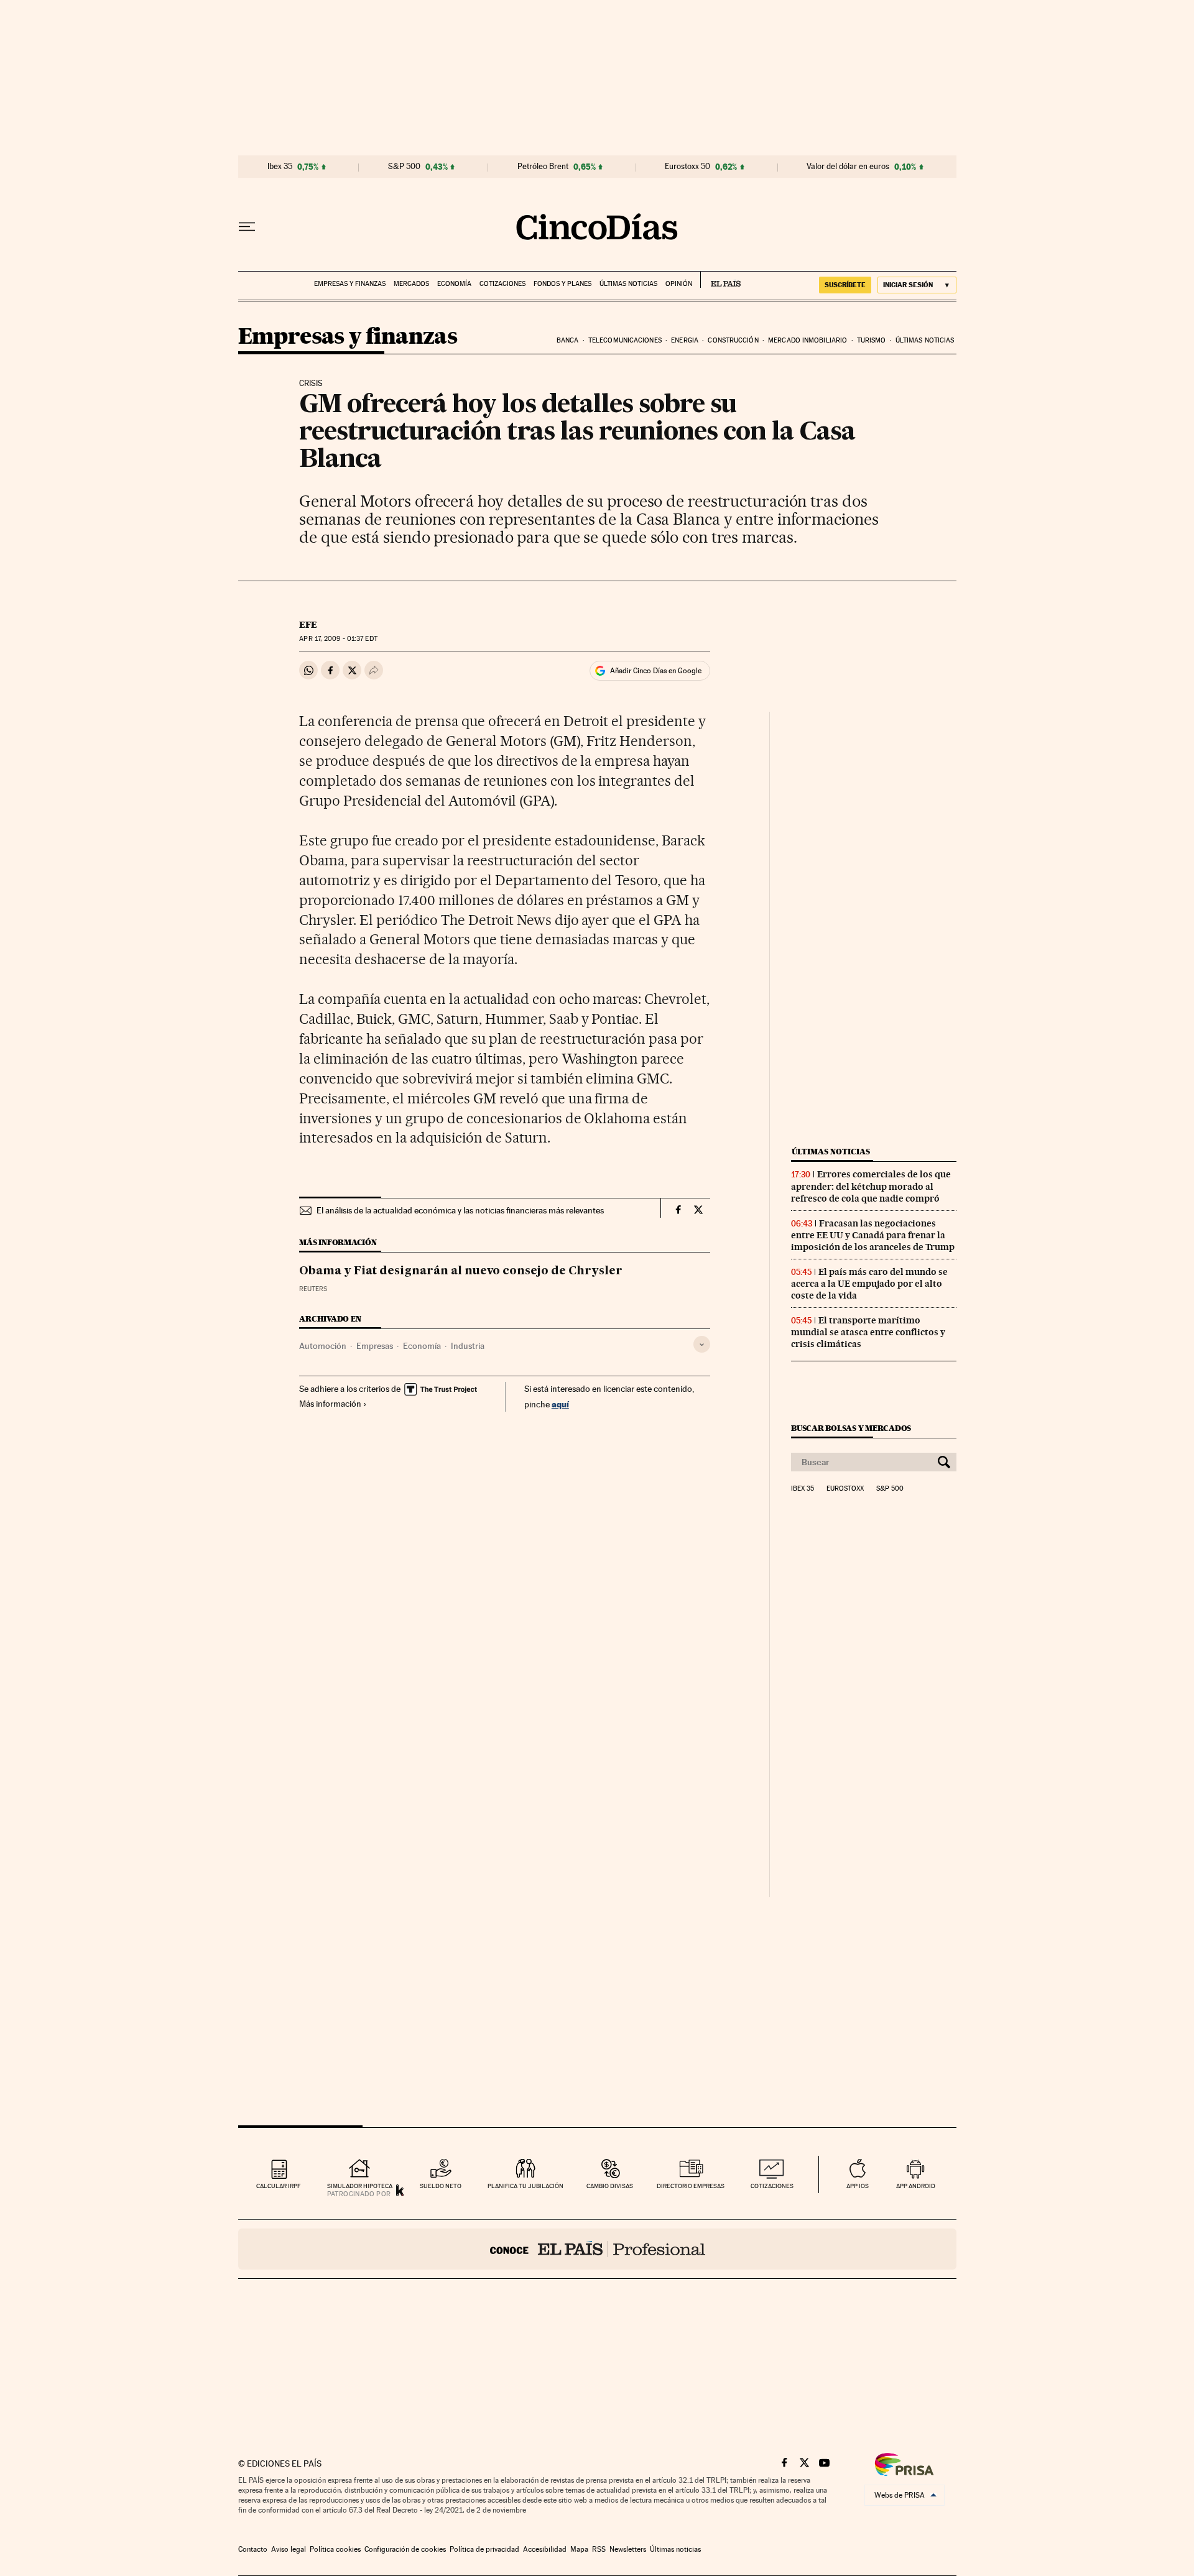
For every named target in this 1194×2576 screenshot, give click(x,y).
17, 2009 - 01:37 (338, 639)
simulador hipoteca (360, 2186)
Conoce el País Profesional (597, 2249)
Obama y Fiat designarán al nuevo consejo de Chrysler (461, 1271)
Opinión (679, 284)
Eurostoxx (845, 1489)
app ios (858, 2186)
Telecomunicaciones (625, 340)
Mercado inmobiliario (808, 340)
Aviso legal (289, 2549)
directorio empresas (691, 2186)
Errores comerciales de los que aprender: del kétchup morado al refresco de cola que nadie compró (871, 1186)
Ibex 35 (280, 167)
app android (916, 2186)
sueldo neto (441, 2186)
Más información (330, 1404)
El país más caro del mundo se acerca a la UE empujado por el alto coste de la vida (869, 1284)
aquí (560, 1404)
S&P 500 (404, 167)
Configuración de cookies (405, 2549)
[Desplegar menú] (247, 227)
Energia (685, 340)
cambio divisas (610, 2186)
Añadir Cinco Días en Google (656, 671)
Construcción (733, 340)
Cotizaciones (502, 284)
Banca (568, 340)
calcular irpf (278, 2186)
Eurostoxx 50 (687, 167)
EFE (308, 625)
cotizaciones (772, 2186)
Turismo (872, 340)
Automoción (323, 1346)
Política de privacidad (484, 2549)
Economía (454, 284)
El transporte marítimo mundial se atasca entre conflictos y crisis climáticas (868, 1332)
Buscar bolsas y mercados (851, 1428)
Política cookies (335, 2549)
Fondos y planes (562, 284)
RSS (599, 2549)
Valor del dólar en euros (848, 167)
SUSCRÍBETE (845, 285)
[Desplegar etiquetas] (702, 1344)
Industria (468, 1346)
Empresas (375, 1346)
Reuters (313, 1289)
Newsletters (628, 2549)
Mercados (411, 284)
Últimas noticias (628, 284)
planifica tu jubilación (525, 2186)
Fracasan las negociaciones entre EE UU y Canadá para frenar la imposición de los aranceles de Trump (873, 1235)
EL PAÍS (720, 280)
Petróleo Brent (543, 167)
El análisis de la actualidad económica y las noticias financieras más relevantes (460, 1210)
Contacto (253, 2549)
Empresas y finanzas (350, 284)
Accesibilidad (545, 2549)
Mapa (579, 2549)
